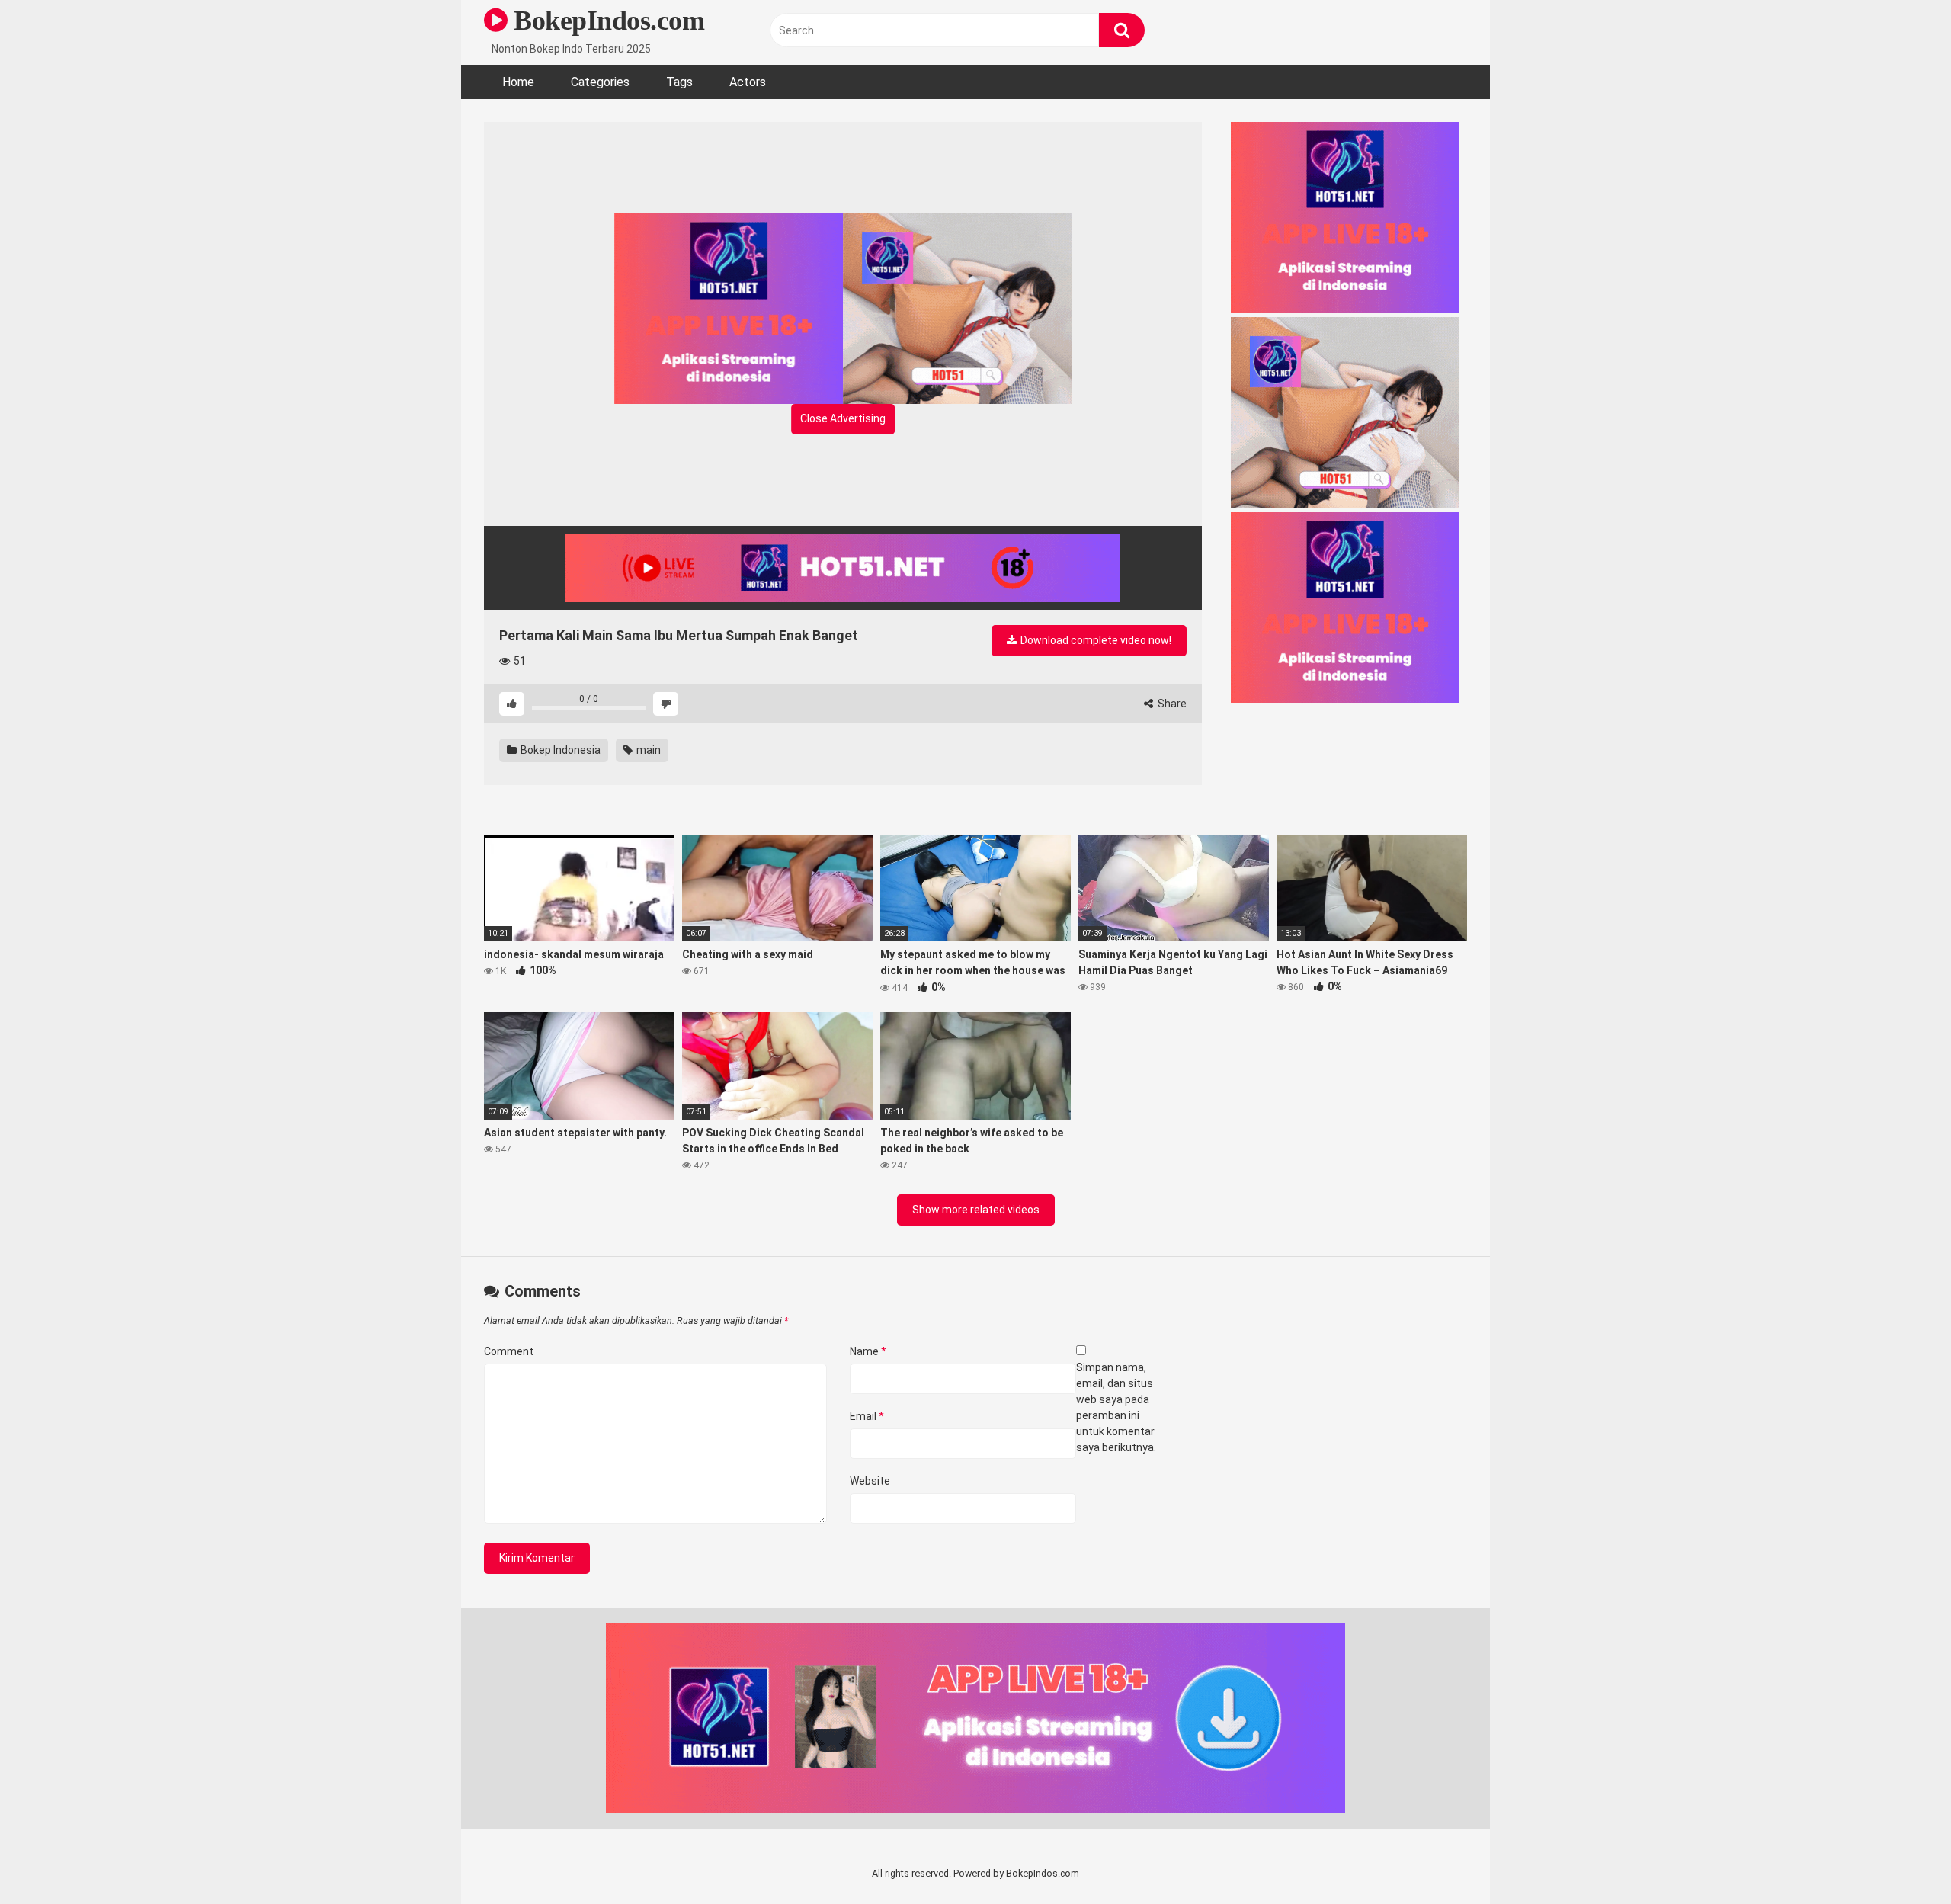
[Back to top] (1900, 1858)
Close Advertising (843, 418)
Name (868, 1351)
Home (518, 82)
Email (867, 1416)
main (647, 750)
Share (1171, 704)
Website (870, 1481)
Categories (600, 82)
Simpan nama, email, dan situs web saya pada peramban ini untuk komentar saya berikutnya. (1116, 1407)
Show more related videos (976, 1210)
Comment (509, 1351)
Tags (679, 82)
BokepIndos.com (606, 21)
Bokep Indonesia (559, 750)
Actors (748, 82)
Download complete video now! (1095, 640)
